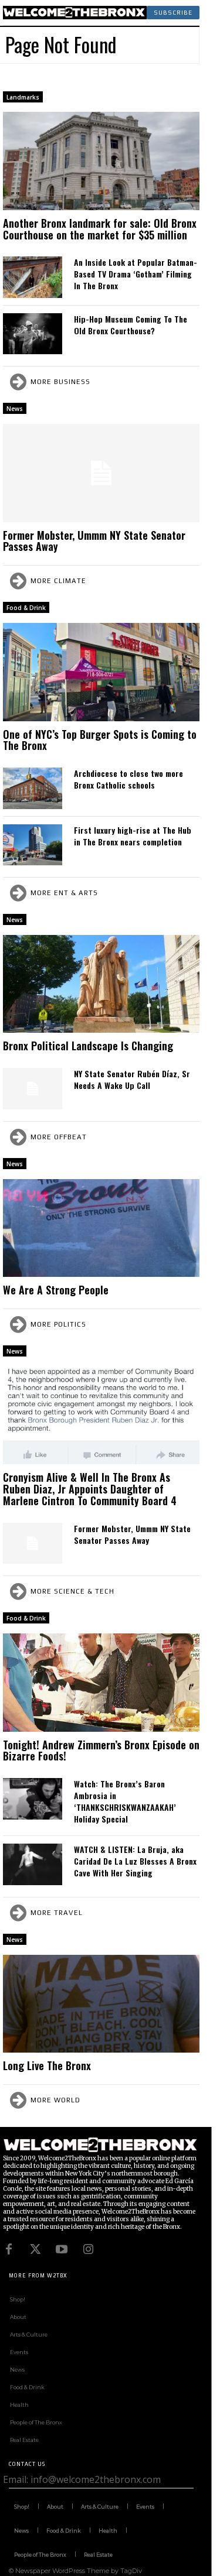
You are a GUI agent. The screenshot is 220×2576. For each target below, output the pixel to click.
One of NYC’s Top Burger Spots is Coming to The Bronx (100, 740)
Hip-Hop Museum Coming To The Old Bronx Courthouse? (131, 325)
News (15, 409)
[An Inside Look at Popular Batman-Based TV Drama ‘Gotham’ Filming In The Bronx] (33, 277)
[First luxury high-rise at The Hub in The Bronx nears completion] (33, 845)
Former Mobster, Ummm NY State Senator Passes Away (94, 541)
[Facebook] (9, 2249)
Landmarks (23, 97)
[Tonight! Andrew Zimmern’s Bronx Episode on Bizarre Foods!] (101, 1683)
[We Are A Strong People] (101, 1228)
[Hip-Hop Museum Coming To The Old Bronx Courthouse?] (33, 334)
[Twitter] (35, 2249)
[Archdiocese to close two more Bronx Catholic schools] (33, 788)
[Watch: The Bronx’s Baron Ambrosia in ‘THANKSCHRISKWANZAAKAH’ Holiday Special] (33, 1799)
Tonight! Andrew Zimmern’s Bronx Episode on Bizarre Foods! (101, 1751)
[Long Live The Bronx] (101, 2004)
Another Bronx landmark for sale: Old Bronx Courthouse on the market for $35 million (100, 229)
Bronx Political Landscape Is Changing (88, 1046)
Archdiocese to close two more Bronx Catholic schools (128, 779)
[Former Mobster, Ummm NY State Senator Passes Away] (101, 473)
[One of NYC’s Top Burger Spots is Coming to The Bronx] (101, 672)
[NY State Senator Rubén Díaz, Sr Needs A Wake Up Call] (33, 1088)
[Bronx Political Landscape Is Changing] (101, 984)
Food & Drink (26, 608)
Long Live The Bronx (47, 2065)
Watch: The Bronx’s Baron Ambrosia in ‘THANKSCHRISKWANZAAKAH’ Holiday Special (125, 1801)
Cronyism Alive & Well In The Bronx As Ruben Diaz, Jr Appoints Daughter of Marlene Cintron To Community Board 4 (90, 1489)
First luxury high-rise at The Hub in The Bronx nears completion (133, 836)
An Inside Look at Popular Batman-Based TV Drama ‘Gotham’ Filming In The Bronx (136, 274)
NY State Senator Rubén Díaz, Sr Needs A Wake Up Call (132, 1079)
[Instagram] (88, 2249)
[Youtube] (62, 2249)
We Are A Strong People (56, 1290)
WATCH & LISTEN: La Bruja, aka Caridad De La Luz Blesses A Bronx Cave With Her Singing (135, 1861)
